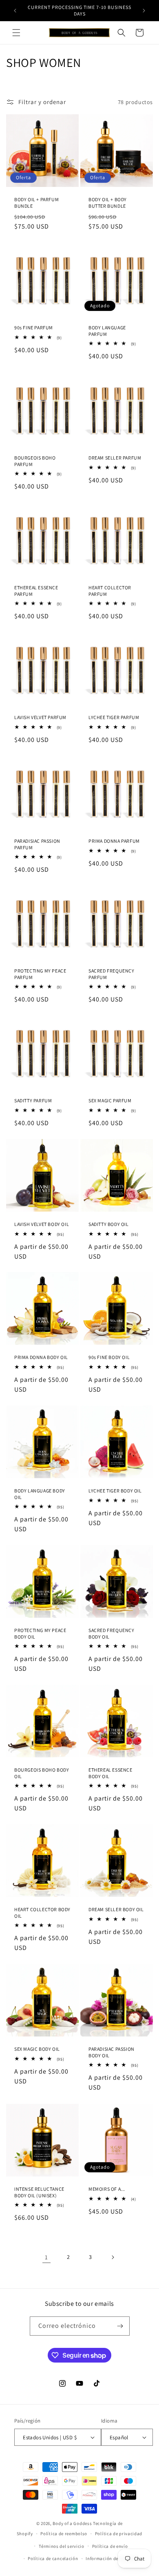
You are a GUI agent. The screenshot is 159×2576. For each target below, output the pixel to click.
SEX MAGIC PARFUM (110, 1100)
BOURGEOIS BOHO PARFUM (35, 461)
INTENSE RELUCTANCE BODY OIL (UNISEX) (39, 2192)
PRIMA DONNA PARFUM (114, 841)
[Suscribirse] (120, 2326)
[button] (16, 33)
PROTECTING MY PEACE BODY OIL (40, 1633)
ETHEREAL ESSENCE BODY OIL (110, 1773)
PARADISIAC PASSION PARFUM (37, 844)
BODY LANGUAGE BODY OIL (40, 1494)
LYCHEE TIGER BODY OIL (115, 1491)
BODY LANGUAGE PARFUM (107, 331)
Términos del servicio (62, 2546)
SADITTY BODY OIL (109, 1224)
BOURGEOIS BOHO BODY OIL (42, 1773)
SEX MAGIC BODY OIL (37, 2049)
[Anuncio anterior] (15, 11)
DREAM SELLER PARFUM (115, 458)
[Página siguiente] (113, 2257)
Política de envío (110, 2546)
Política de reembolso (64, 2534)
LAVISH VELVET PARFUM (40, 717)
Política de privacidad (119, 2534)
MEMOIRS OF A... (107, 2189)
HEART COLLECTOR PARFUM (110, 591)
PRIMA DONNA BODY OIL (41, 1357)
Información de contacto (112, 2558)
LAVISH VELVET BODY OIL (42, 1224)
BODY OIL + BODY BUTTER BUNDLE (108, 203)
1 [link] (46, 2257)
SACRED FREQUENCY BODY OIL (112, 1633)
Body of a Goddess (72, 2523)
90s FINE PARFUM (34, 328)
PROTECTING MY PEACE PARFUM (40, 974)
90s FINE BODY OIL (109, 1357)
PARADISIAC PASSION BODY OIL (112, 2052)
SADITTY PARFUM (33, 1100)
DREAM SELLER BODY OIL (116, 1909)
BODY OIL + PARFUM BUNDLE (36, 203)
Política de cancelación (53, 2558)
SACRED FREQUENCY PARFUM (112, 974)
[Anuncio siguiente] (144, 11)
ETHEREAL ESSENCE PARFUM (36, 591)
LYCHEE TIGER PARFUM (114, 717)
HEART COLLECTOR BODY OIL (42, 1913)
